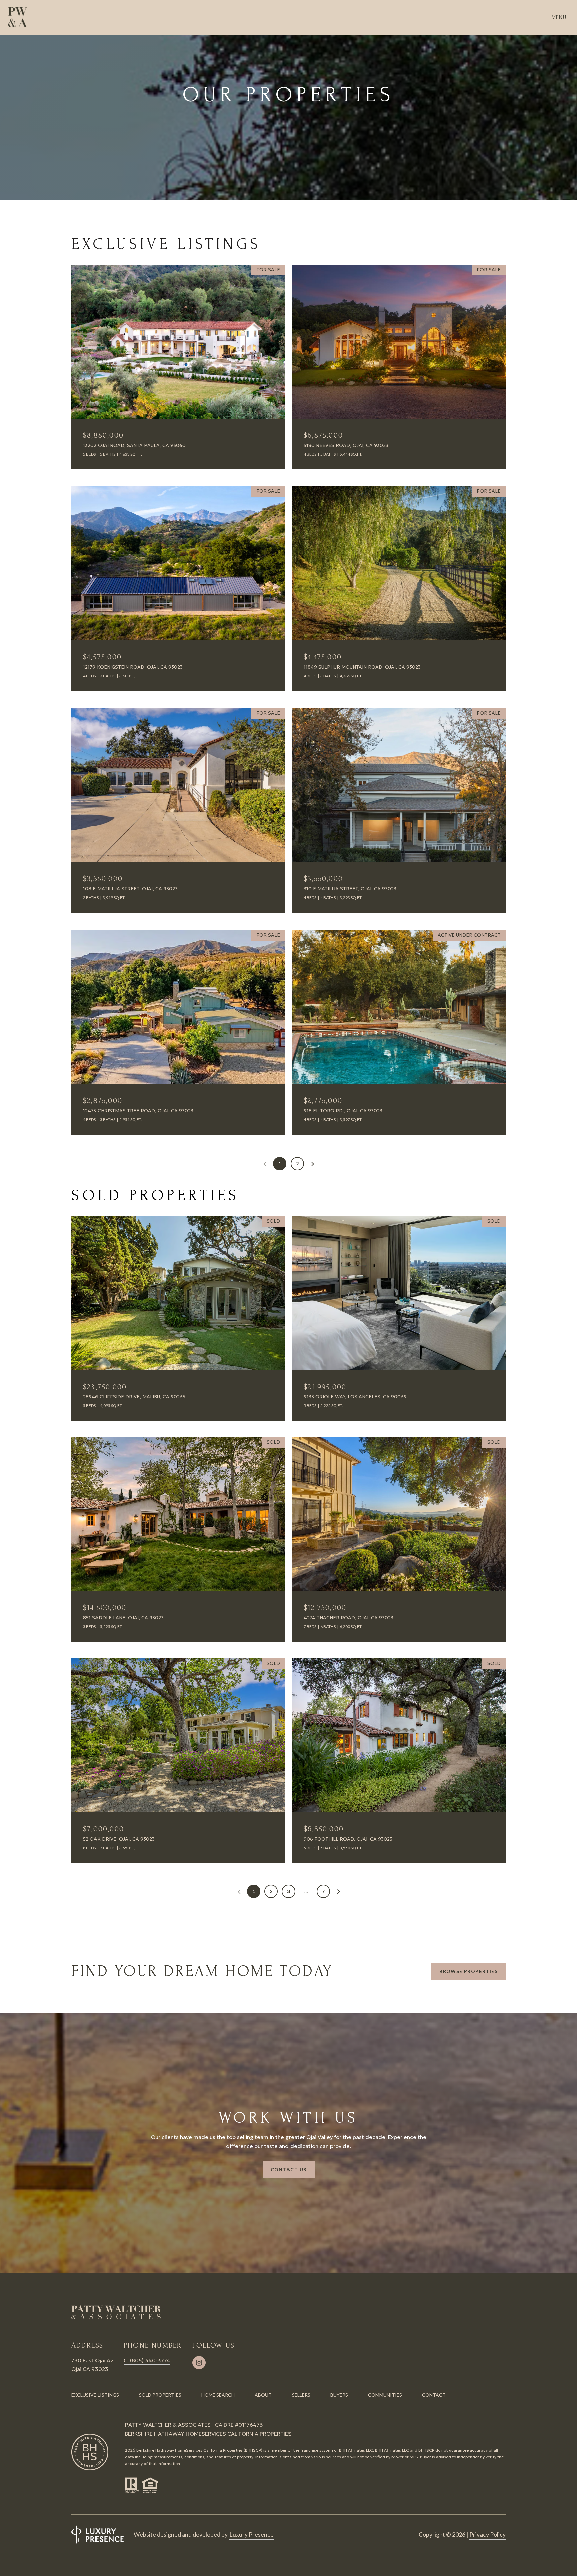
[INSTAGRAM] (199, 2363)
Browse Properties (468, 1971)
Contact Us (289, 2169)
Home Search (218, 2395)
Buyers (339, 2395)
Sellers (301, 2395)
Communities (385, 2395)
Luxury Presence (252, 2534)
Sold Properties (160, 2395)
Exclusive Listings (95, 2395)
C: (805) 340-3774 (147, 2360)
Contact (434, 2395)
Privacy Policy (488, 2534)
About (263, 2395)
